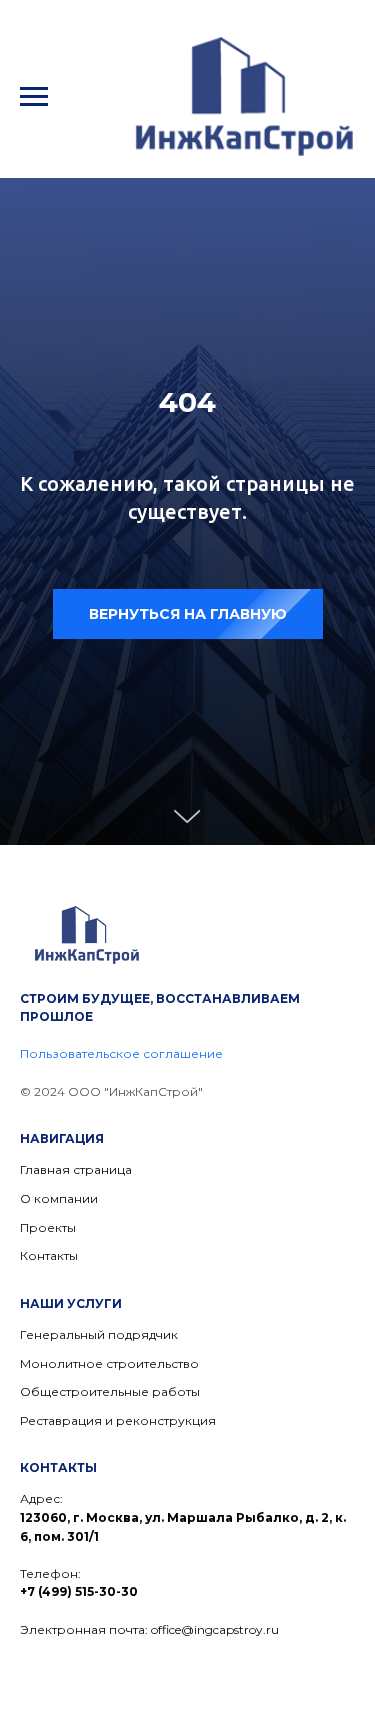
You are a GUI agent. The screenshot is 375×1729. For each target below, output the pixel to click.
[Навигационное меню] (34, 97)
